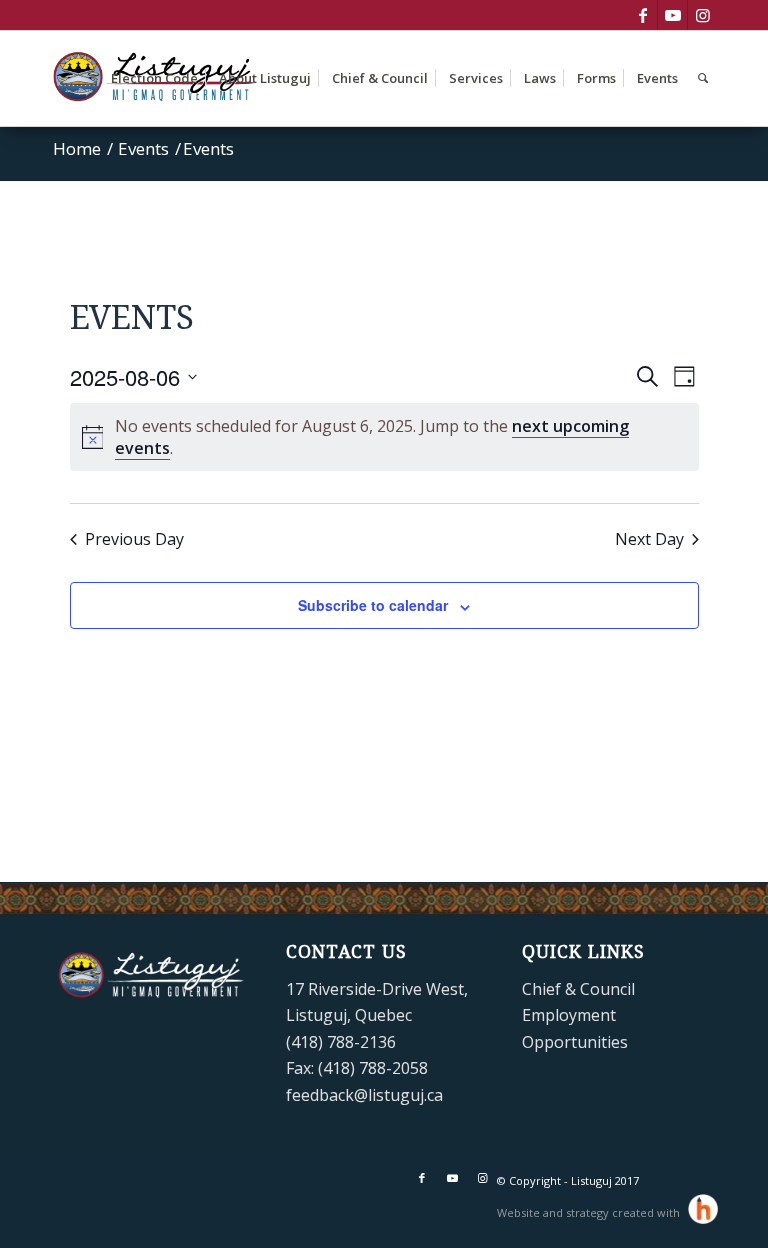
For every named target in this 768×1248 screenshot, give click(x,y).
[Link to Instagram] (703, 15)
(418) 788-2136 (341, 1042)
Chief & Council (578, 989)
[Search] (703, 78)
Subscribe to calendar (373, 605)
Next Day (649, 539)
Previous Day (134, 539)
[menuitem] (154, 78)
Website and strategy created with (590, 1212)
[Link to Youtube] (672, 15)
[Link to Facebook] (642, 15)
